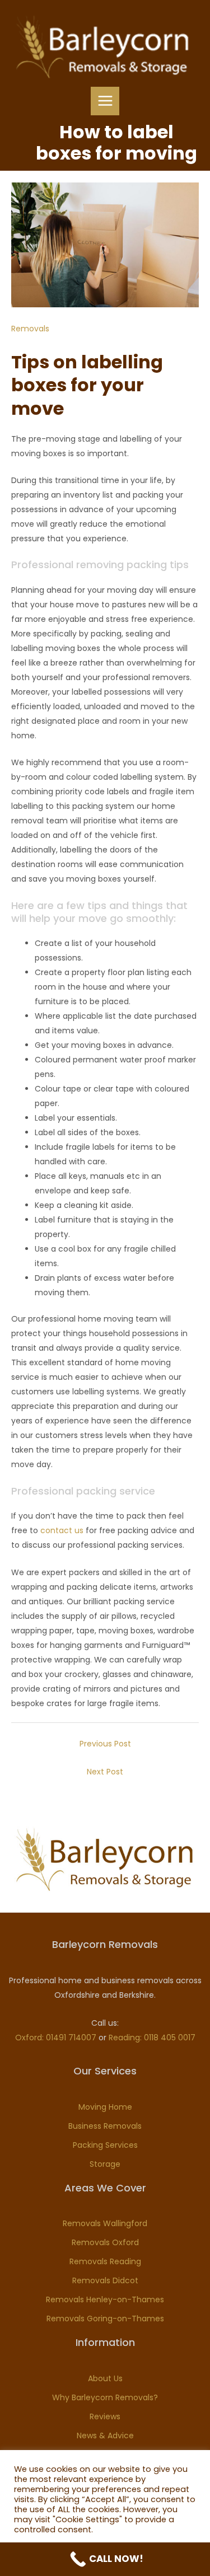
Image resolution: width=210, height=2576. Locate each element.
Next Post (105, 1772)
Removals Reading (105, 2261)
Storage (105, 2164)
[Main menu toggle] (105, 101)
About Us (105, 2378)
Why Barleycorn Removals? (105, 2397)
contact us (62, 1530)
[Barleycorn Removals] (102, 47)
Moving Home (105, 2107)
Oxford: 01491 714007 (56, 2038)
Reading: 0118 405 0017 (152, 2038)
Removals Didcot (105, 2280)
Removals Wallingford (105, 2223)
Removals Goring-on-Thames (105, 2319)
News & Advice (105, 2436)
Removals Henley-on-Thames (105, 2299)
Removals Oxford (105, 2242)
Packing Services (105, 2145)
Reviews (105, 2416)
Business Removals (105, 2126)
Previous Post (105, 1744)
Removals (30, 329)
